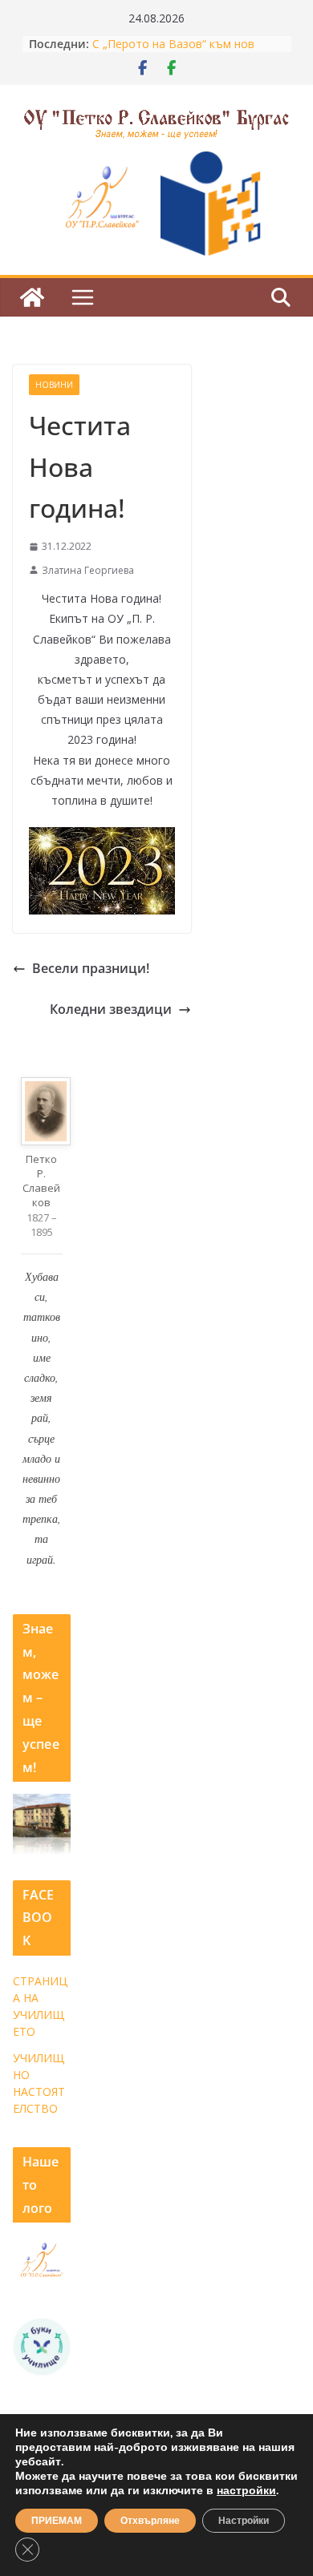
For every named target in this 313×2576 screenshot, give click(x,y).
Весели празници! (91, 968)
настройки (246, 2491)
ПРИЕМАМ (57, 2521)
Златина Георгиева (88, 570)
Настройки (244, 2521)
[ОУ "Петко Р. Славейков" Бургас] (32, 297)
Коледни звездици (111, 1009)
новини (54, 385)
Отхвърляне (150, 2521)
